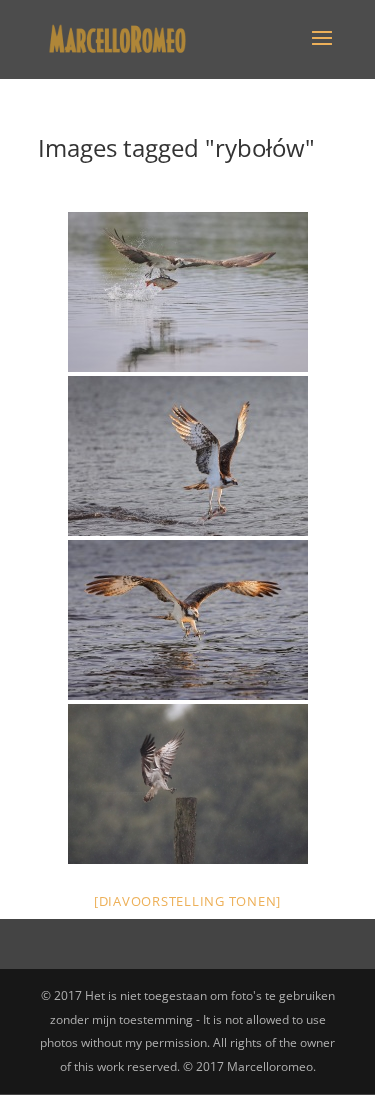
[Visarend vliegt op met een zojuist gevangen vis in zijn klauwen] (188, 292)
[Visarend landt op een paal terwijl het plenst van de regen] (188, 784)
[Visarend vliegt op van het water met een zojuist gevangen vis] (188, 456)
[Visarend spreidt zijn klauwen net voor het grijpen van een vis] (188, 620)
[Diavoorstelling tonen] (187, 901)
